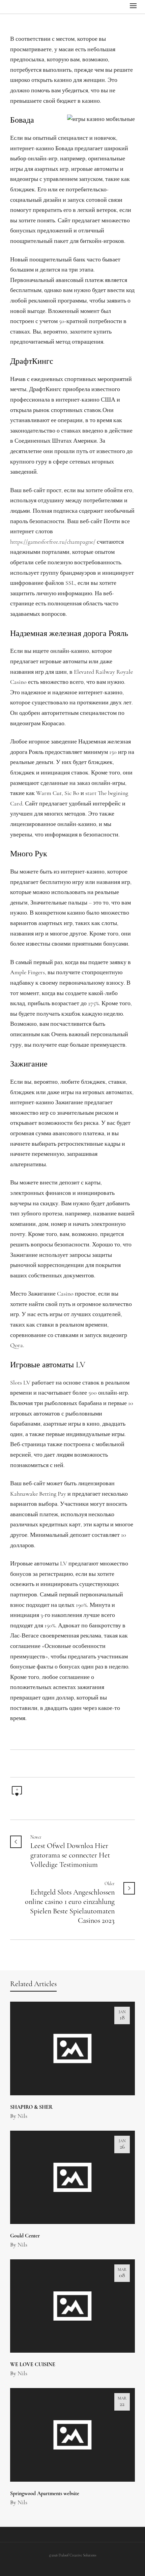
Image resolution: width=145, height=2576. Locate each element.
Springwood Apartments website (45, 2494)
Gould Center (25, 2236)
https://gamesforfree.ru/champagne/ (53, 542)
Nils (22, 2117)
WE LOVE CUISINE (33, 2365)
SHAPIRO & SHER (31, 2107)
